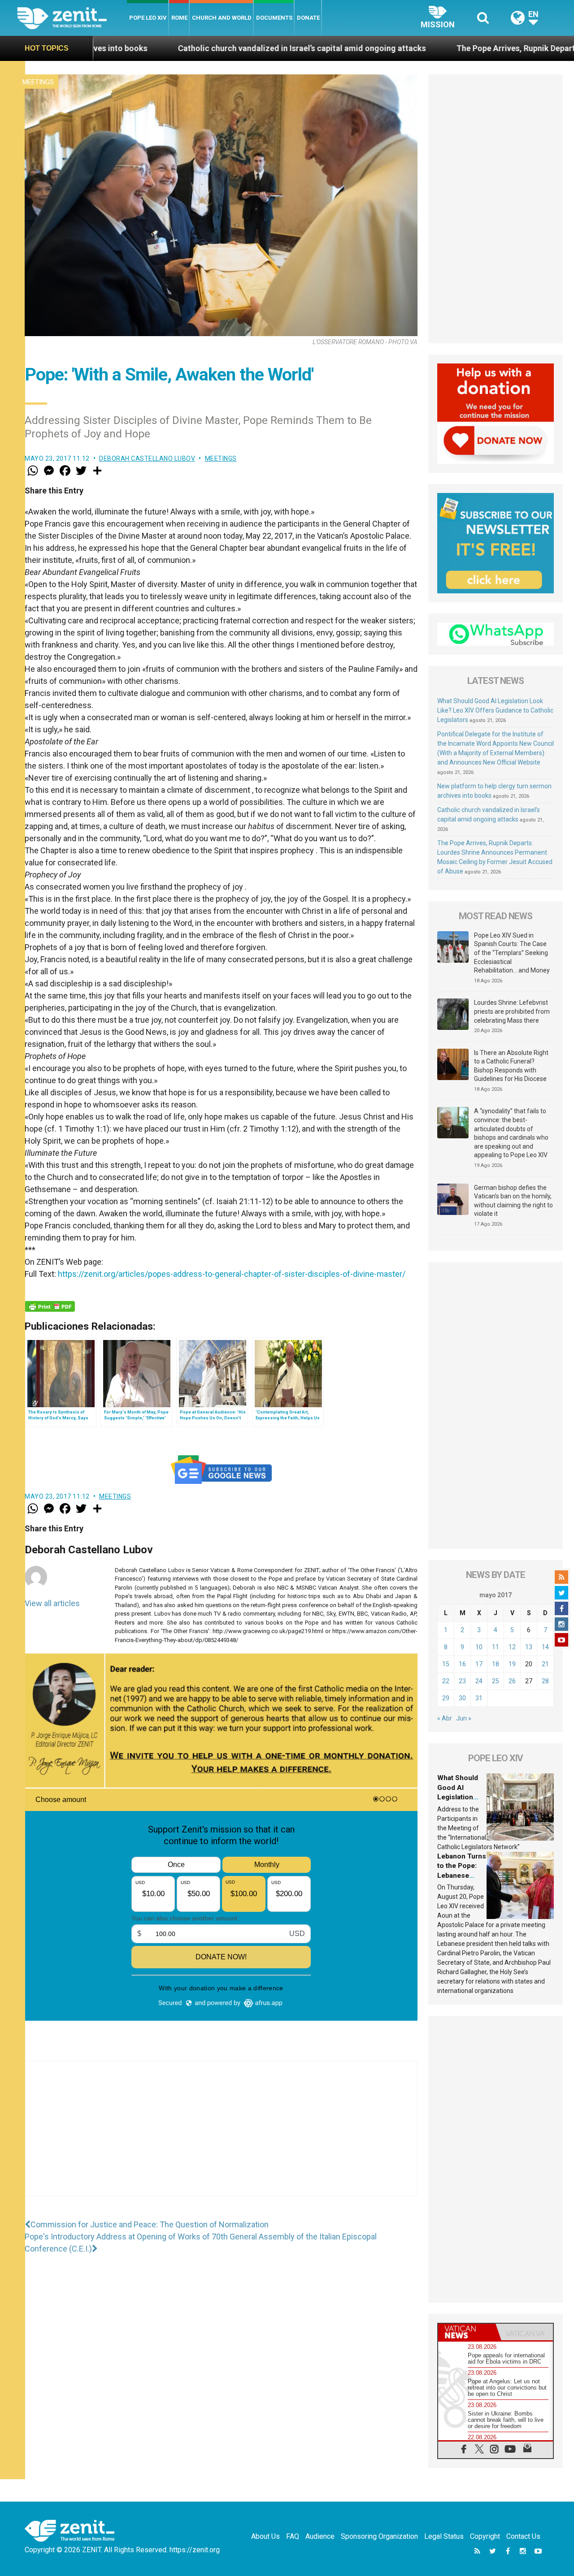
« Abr (445, 1718)
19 (512, 1664)
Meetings (38, 82)
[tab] (467, 2332)
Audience (320, 2536)
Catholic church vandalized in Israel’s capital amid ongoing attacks (173, 48)
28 (545, 1681)
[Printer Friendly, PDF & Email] (50, 1306)
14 (545, 1647)
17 (479, 1664)
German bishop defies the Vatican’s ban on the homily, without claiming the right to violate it (513, 1201)
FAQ (293, 2536)
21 (545, 1664)
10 (479, 1647)
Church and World (222, 18)
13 (529, 1647)
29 (446, 1698)
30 (462, 1698)
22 (446, 1681)
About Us (265, 2536)
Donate (308, 18)
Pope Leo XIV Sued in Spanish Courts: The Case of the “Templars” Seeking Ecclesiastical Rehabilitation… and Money (512, 953)
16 (462, 1664)
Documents (274, 18)
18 (496, 1664)
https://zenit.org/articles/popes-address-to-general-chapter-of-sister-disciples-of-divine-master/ (232, 1274)
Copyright (485, 2536)
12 (512, 1647)
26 (512, 1681)
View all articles (52, 1603)
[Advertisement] (221, 2137)
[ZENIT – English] (72, 18)
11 (496, 1647)
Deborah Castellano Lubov (147, 458)
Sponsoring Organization (379, 2536)
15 (446, 1664)
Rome (179, 18)
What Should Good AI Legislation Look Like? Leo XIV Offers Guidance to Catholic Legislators (495, 710)
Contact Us (523, 2536)
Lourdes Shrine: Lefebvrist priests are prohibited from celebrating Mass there (512, 1011)
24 (479, 1681)
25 (496, 1681)
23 (462, 1681)
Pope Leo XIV (148, 18)
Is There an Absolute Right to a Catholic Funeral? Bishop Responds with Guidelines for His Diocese (511, 1066)
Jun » (464, 1718)
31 (479, 1698)
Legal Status (444, 2536)
